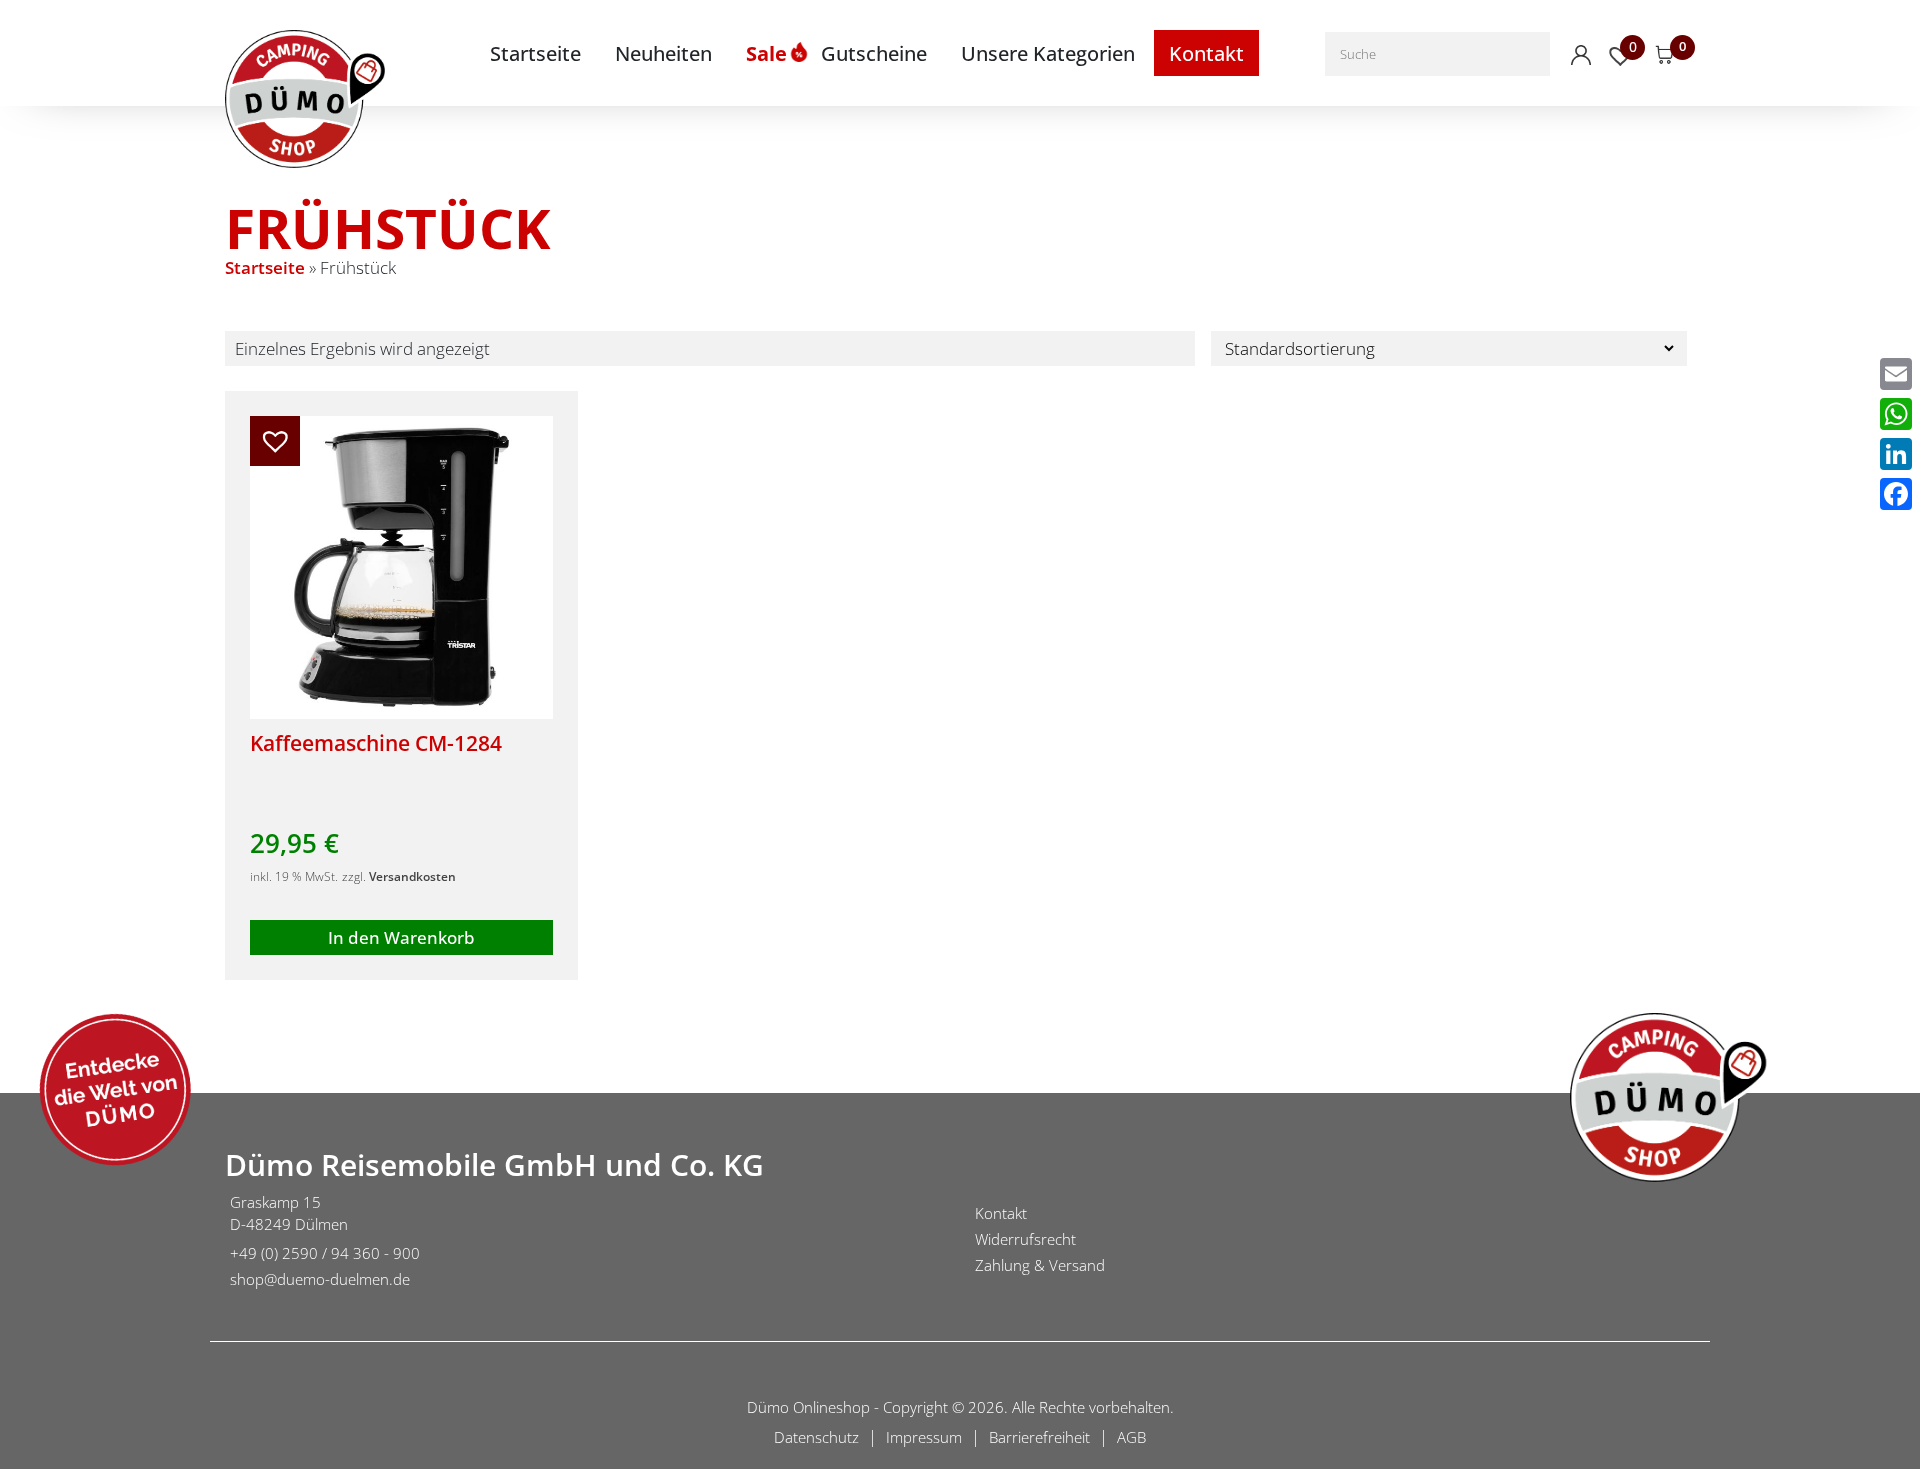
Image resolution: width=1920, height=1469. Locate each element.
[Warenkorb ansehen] (1665, 55)
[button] (275, 441)
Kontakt (1206, 53)
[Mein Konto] (1581, 55)
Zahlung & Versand (1040, 1265)
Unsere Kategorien (1048, 53)
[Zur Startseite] (100, 1243)
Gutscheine (874, 53)
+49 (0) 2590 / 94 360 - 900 (325, 1253)
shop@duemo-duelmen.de (320, 1279)
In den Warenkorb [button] (401, 937)
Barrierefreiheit (1039, 1437)
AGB (1131, 1437)
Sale (766, 53)
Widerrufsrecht (1025, 1239)
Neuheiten (663, 53)
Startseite (535, 53)
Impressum (924, 1437)
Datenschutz (816, 1437)
